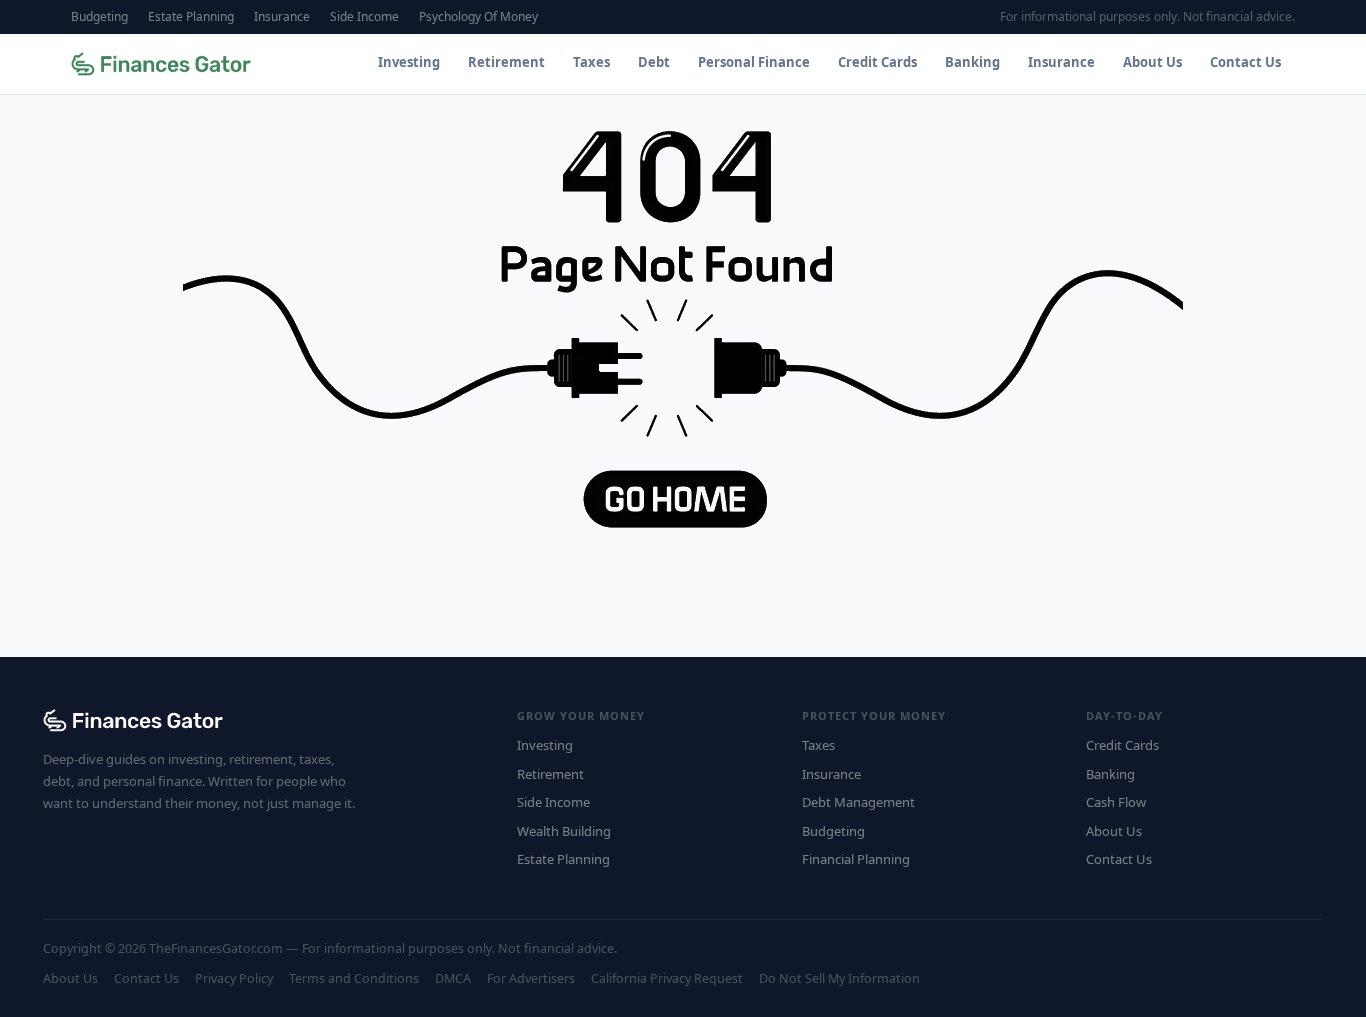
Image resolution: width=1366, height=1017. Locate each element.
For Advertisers (531, 978)
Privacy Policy (234, 978)
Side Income (364, 16)
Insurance (282, 16)
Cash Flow (1116, 802)
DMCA (453, 978)
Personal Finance (754, 62)
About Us (1152, 62)
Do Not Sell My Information (839, 978)
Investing (409, 62)
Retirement (506, 62)
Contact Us (1245, 62)
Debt (654, 62)
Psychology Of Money (478, 16)
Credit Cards (877, 62)
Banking (972, 62)
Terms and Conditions (354, 978)
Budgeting (99, 16)
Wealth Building (564, 831)
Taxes (591, 62)
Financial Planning (856, 859)
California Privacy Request (667, 978)
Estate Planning (191, 16)
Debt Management (858, 802)
